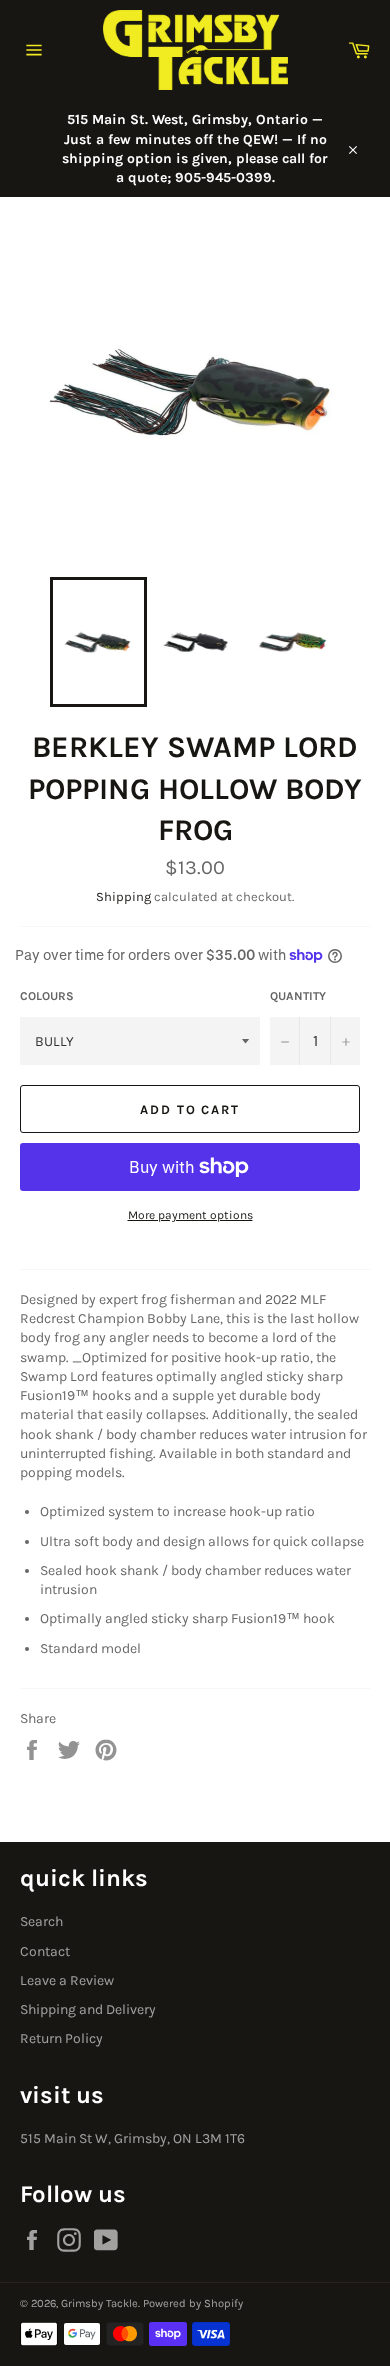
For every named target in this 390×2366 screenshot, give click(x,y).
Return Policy (61, 2038)
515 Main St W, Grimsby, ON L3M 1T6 (132, 2138)
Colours (47, 996)
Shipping (123, 896)
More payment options (190, 1215)
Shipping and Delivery (88, 2009)
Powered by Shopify (193, 2303)
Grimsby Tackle (99, 2303)
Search (41, 1921)
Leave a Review (67, 1980)
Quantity (298, 996)
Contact (45, 1951)
